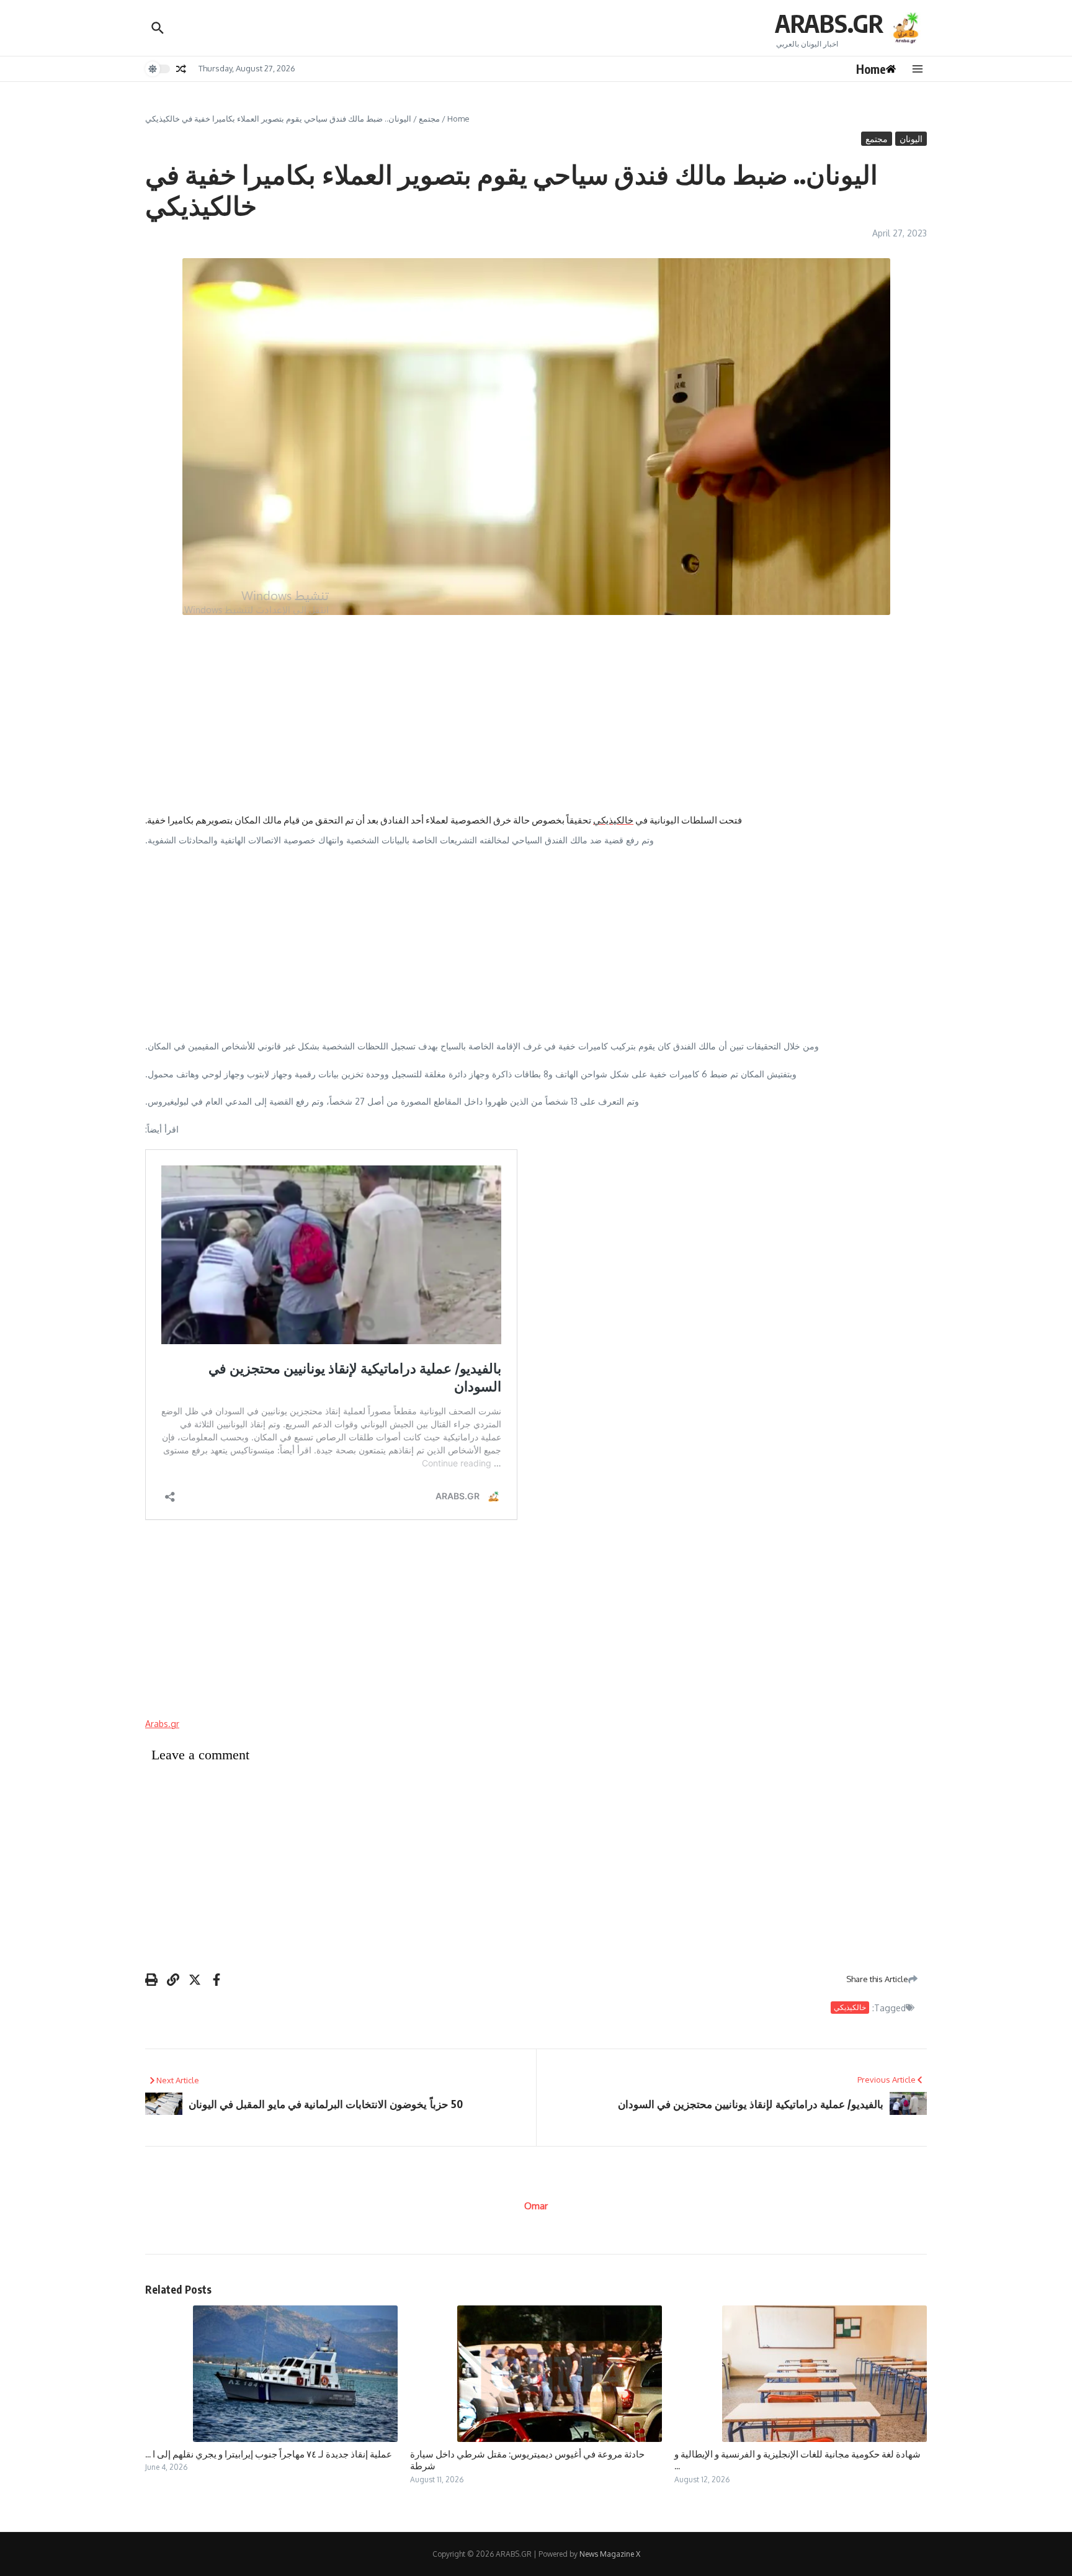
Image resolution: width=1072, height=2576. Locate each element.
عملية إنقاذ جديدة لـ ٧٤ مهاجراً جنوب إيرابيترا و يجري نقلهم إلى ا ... (269, 2454)
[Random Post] (181, 69)
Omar (536, 2206)
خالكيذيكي (613, 820)
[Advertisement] (536, 714)
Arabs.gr (162, 1724)
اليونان (911, 139)
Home (458, 119)
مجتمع (429, 119)
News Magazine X (610, 2554)
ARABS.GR (829, 23)
